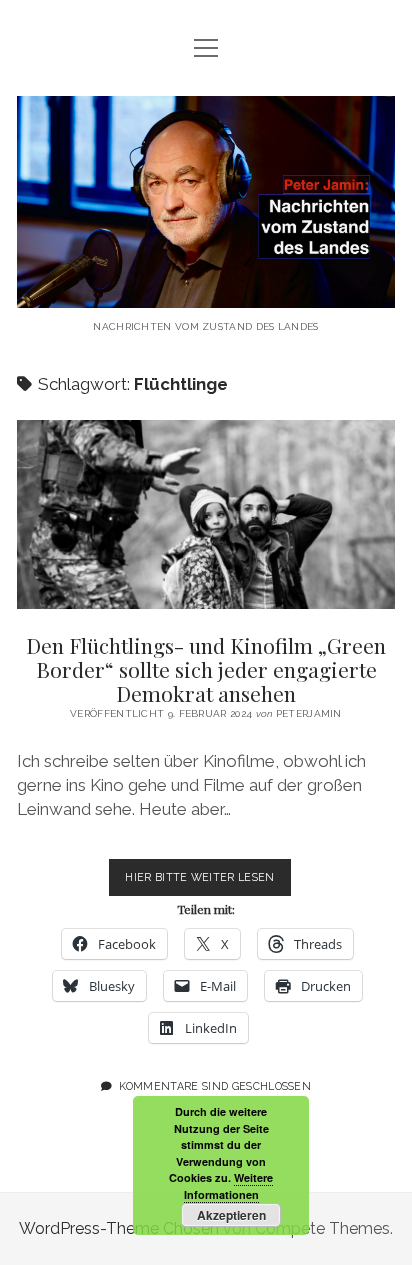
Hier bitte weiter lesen (207, 883)
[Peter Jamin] (206, 292)
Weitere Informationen (229, 1186)
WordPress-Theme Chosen (119, 1228)
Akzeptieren (231, 1215)
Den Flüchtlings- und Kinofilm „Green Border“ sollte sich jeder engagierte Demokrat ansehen (206, 514)
